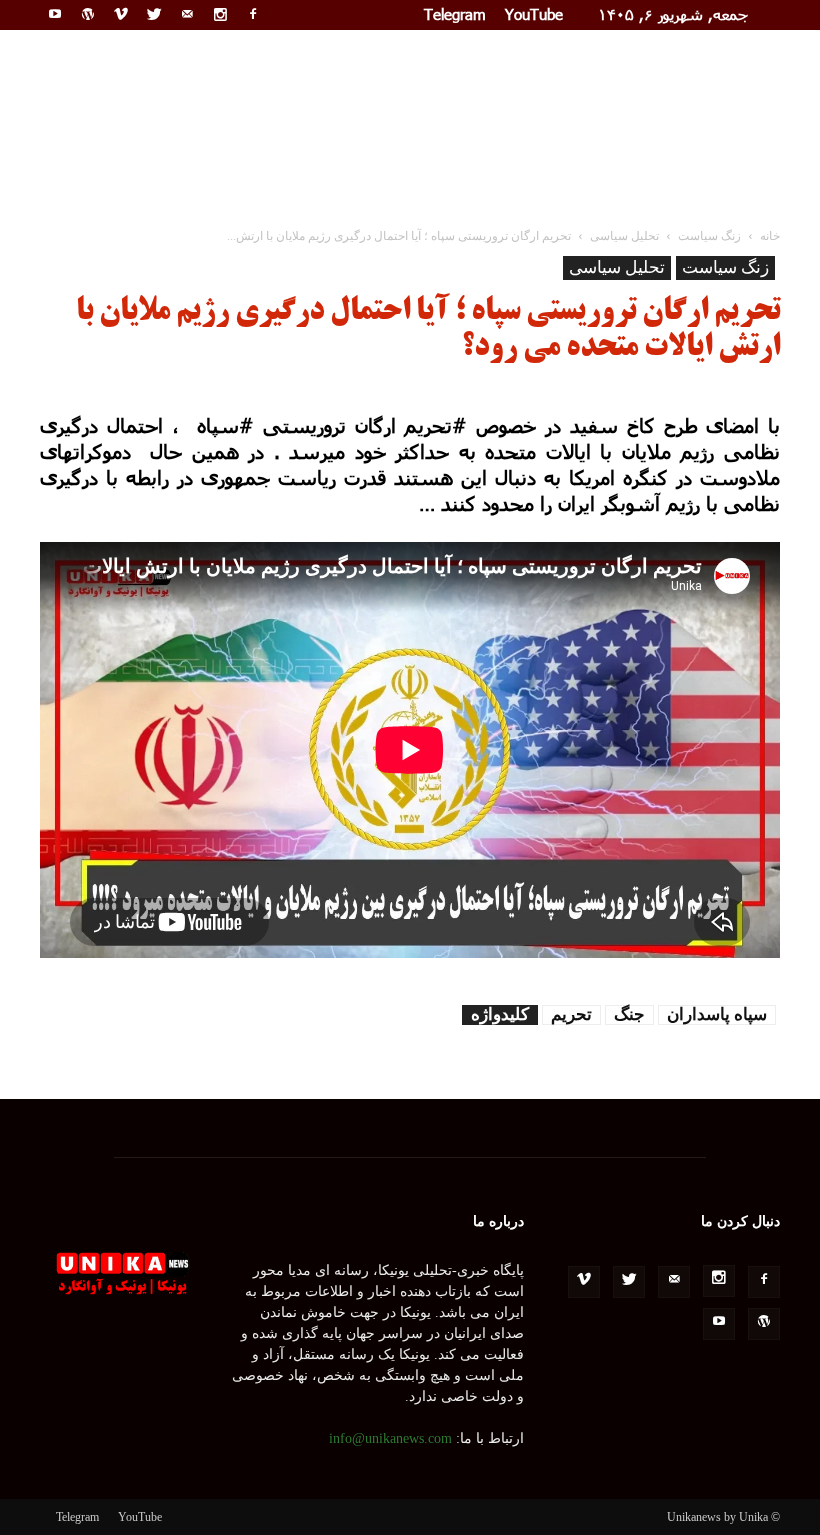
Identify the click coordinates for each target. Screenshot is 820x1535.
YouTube (534, 14)
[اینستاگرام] (220, 14)
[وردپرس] (88, 14)
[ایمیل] (187, 14)
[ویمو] (121, 14)
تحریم (571, 1014)
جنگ (629, 1014)
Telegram (455, 14)
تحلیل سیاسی (617, 267)
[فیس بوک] (253, 14)
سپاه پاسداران (717, 1014)
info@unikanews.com (390, 1438)
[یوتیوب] (55, 14)
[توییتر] (154, 14)
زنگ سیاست (725, 267)
